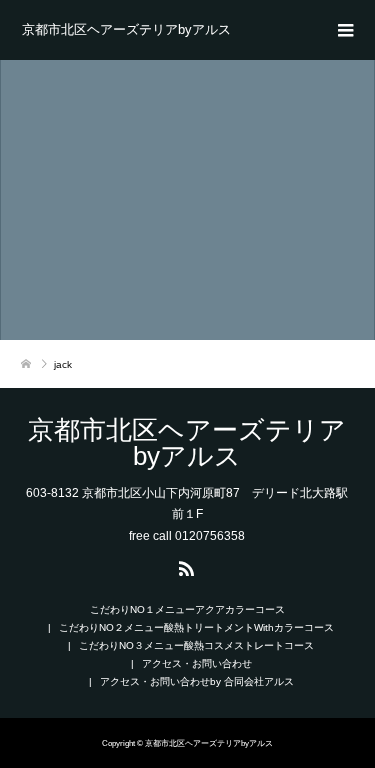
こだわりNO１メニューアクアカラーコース (187, 609)
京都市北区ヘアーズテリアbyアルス (126, 29)
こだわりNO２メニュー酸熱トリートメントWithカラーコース (196, 627)
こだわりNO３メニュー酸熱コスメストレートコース (196, 645)
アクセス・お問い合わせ (197, 663)
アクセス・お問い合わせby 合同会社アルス (197, 681)
